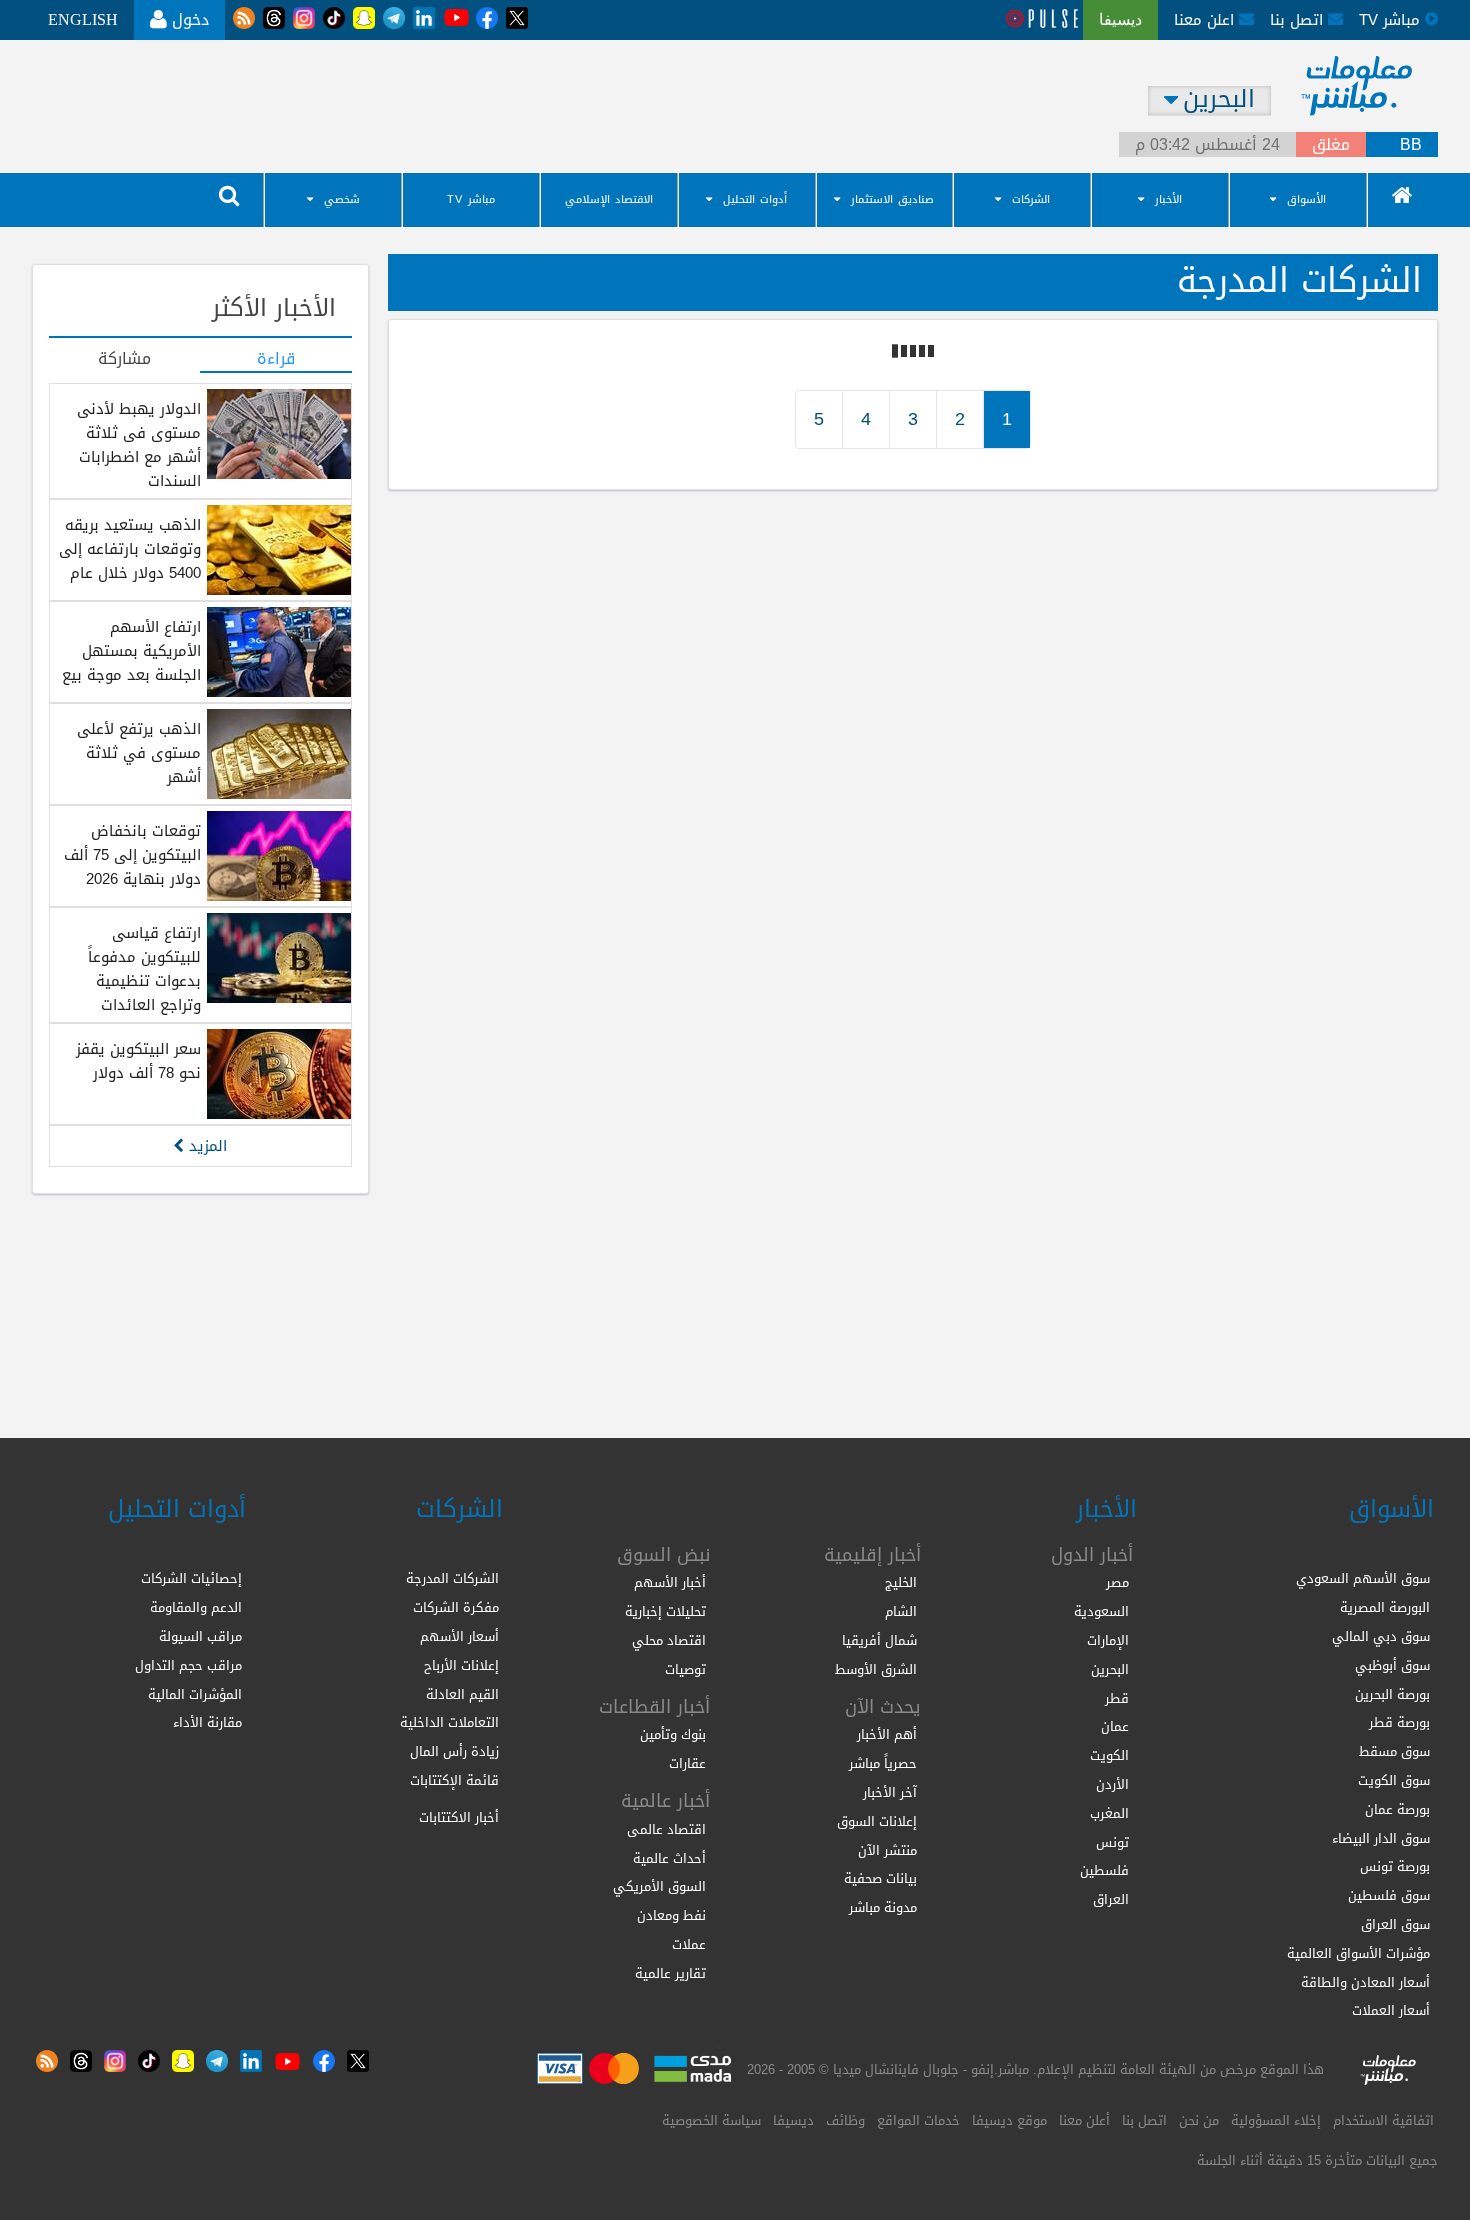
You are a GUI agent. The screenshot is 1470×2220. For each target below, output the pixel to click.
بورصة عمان (1397, 1809)
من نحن (1199, 2120)
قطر (1117, 1698)
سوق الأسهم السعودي (1363, 1578)
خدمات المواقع (918, 2120)
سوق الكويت (1394, 1780)
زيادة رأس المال (454, 1751)
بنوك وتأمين (673, 1734)
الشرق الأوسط (876, 1669)
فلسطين (1104, 1870)
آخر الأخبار (890, 1792)
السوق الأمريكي (659, 1886)
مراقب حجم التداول (188, 1665)
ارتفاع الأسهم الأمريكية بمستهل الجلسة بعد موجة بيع (131, 651)
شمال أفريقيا (879, 1640)
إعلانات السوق (877, 1821)
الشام (901, 1611)
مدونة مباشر (883, 1907)
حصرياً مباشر (883, 1763)
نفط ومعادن (671, 1915)
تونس (1112, 1842)
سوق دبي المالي (1381, 1636)
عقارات (687, 1763)
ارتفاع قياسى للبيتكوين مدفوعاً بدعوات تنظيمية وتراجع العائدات (144, 969)
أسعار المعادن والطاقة (1365, 1982)
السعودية (1101, 1611)
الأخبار (1168, 199)
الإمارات (1108, 1640)
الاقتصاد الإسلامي (609, 199)
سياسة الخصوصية (711, 2120)
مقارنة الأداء (207, 1722)
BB (1411, 145)
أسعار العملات (1391, 2010)
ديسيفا (793, 2120)
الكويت (1109, 1755)
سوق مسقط (1394, 1751)
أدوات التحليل (755, 199)
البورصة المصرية (1385, 1607)
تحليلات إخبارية (665, 1611)
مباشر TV (471, 199)
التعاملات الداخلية (449, 1722)
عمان (1115, 1726)
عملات (689, 1944)
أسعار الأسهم (459, 1636)
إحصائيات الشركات (191, 1578)
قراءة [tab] (276, 360)
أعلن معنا (1084, 2120)
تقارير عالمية (670, 1973)
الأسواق (1306, 199)
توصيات (685, 1669)
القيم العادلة (462, 1694)
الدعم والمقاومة (196, 1607)
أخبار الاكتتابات (459, 1817)
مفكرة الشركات (456, 1607)
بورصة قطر (1399, 1722)
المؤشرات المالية (195, 1694)
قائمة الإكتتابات (454, 1780)
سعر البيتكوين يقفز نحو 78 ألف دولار (138, 1061)
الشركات (1031, 199)
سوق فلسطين (1389, 1895)
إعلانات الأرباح (461, 1665)
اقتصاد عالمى (666, 1829)
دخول (188, 19)
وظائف (845, 2120)
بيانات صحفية (880, 1878)
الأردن (1112, 1784)
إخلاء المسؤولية (1276, 2120)
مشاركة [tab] (124, 360)
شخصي (342, 199)
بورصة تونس (1395, 1866)
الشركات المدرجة (452, 1578)
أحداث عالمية (669, 1858)
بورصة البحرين (1392, 1694)
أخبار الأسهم (670, 1582)
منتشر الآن (887, 1850)
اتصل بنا (1299, 20)
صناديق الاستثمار (892, 199)
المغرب (1109, 1813)
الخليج (901, 1582)
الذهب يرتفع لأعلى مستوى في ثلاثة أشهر (139, 753)
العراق (1111, 1899)
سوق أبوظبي (1392, 1665)
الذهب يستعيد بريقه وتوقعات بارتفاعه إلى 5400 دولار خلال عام (130, 549)
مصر (1117, 1582)
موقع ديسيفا (1009, 2120)
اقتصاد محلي (669, 1640)
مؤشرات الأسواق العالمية (1358, 1953)
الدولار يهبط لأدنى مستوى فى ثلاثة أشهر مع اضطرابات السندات (139, 445)
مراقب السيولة (200, 1636)
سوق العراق (1395, 1924)
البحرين (1110, 1669)
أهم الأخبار (887, 1734)
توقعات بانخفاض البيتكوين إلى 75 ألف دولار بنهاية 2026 (132, 855)
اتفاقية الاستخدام (1383, 2120)
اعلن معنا (1206, 20)
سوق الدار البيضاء (1381, 1838)
